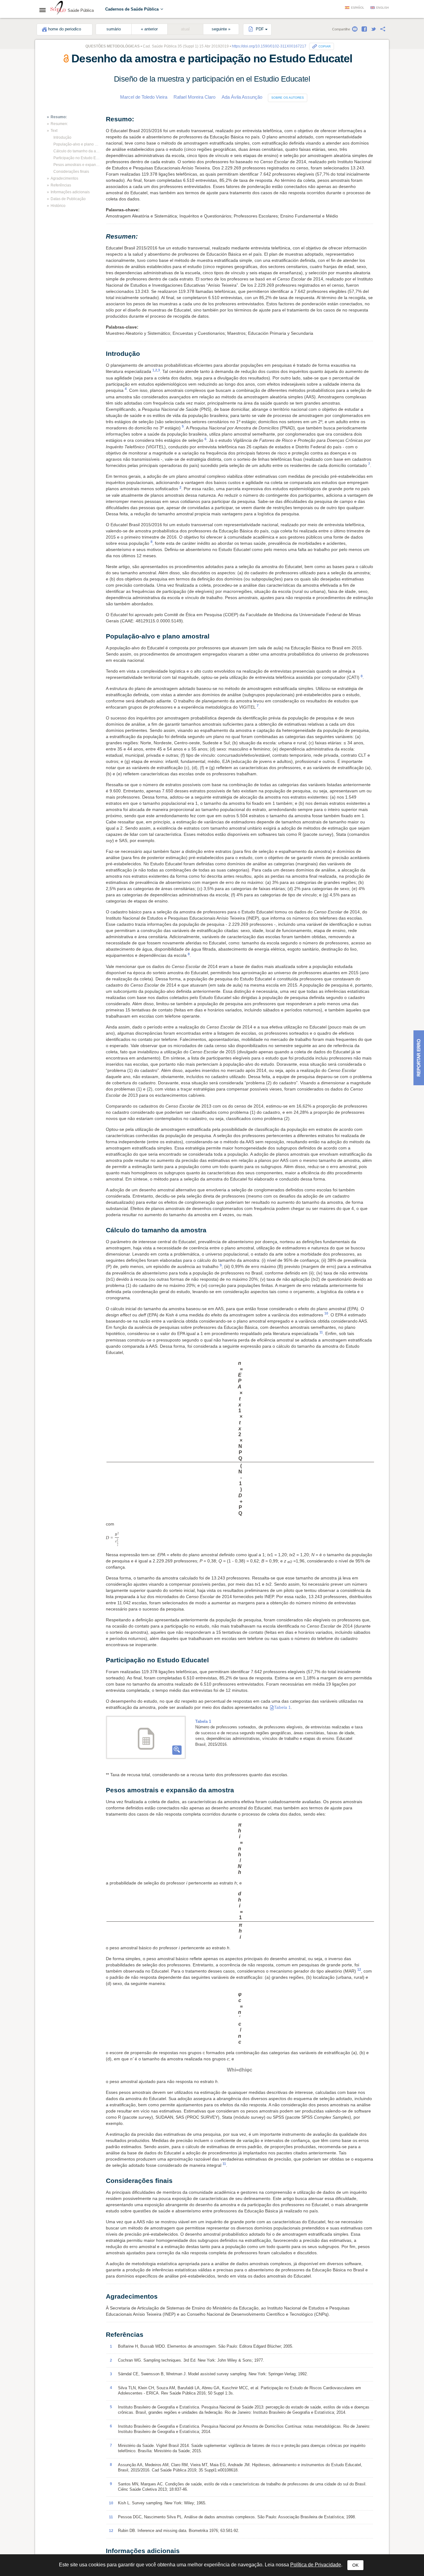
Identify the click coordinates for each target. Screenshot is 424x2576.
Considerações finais (71, 172)
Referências (61, 185)
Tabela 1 (282, 1559)
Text (54, 131)
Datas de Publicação (68, 199)
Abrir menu (44, 10)
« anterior (149, 29)
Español (358, 8)
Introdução (62, 137)
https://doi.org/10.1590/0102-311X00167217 (269, 46)
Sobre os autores (288, 98)
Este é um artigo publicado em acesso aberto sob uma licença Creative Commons (214, 2399)
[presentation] (241, 1365)
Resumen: (59, 124)
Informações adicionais (70, 192)
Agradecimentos (64, 178)
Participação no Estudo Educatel (77, 158)
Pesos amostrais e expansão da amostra (77, 165)
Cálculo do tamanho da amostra (77, 151)
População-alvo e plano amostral (77, 144)
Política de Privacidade (316, 2565)
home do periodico (65, 29)
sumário (114, 29)
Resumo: (59, 117)
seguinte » (221, 29)
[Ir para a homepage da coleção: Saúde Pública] (58, 9)
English (383, 8)
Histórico (58, 206)
